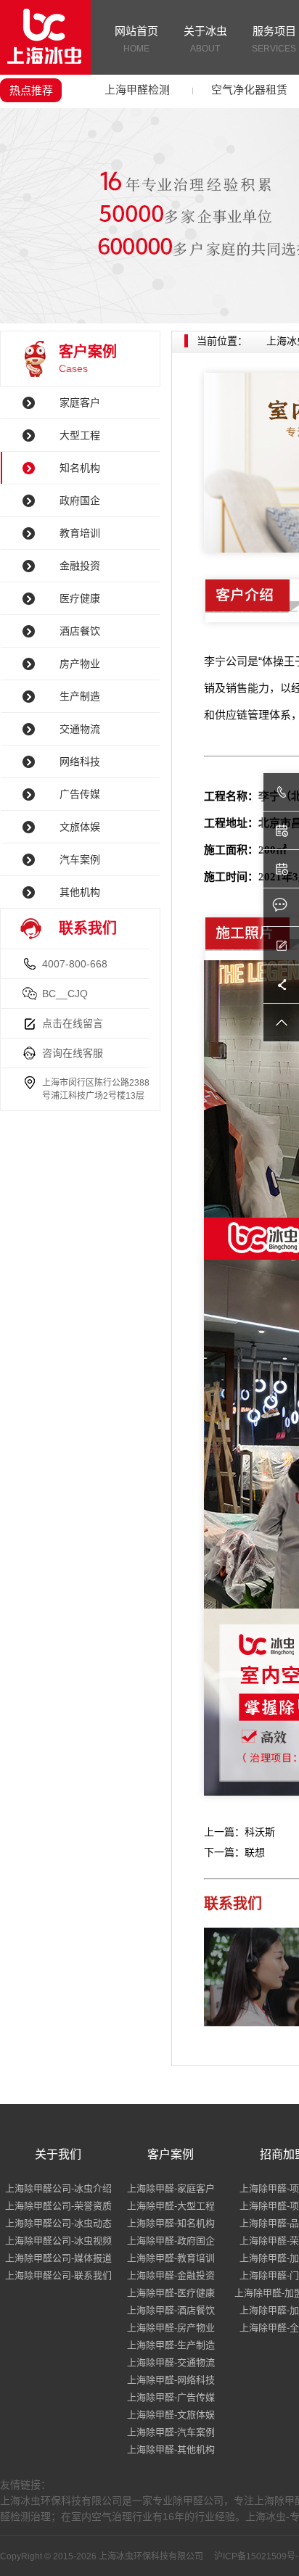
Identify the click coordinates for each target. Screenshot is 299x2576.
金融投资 (80, 566)
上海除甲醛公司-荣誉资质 (58, 2206)
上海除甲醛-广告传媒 (171, 2397)
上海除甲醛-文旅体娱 (171, 2415)
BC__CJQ (65, 994)
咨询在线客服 (73, 1053)
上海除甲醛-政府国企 (171, 2241)
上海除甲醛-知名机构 (171, 2223)
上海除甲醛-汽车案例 (171, 2432)
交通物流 (80, 729)
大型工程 (80, 435)
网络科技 (80, 761)
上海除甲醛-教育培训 (171, 2258)
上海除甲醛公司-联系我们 (58, 2275)
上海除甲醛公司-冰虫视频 (58, 2241)
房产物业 (80, 664)
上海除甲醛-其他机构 (171, 2449)
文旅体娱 (80, 827)
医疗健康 (80, 598)
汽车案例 (80, 859)
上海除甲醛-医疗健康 (171, 2293)
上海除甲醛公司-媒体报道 (58, 2258)
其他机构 (80, 892)
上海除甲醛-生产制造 (171, 2345)
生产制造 (80, 696)
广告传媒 (80, 794)
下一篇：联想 (234, 1852)
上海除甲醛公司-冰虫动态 (58, 2223)
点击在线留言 (73, 1023)
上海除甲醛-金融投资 (171, 2275)
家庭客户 (80, 402)
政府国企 (80, 500)
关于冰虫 (205, 39)
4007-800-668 (75, 964)
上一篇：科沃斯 (239, 1832)
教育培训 (80, 533)
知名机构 (80, 468)
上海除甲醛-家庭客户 (171, 2188)
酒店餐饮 (80, 631)
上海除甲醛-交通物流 (171, 2362)
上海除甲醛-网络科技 (171, 2380)
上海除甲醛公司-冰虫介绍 (58, 2188)
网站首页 (136, 39)
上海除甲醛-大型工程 (171, 2206)
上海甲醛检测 (137, 90)
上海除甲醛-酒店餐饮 (171, 2310)
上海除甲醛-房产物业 (171, 2328)
